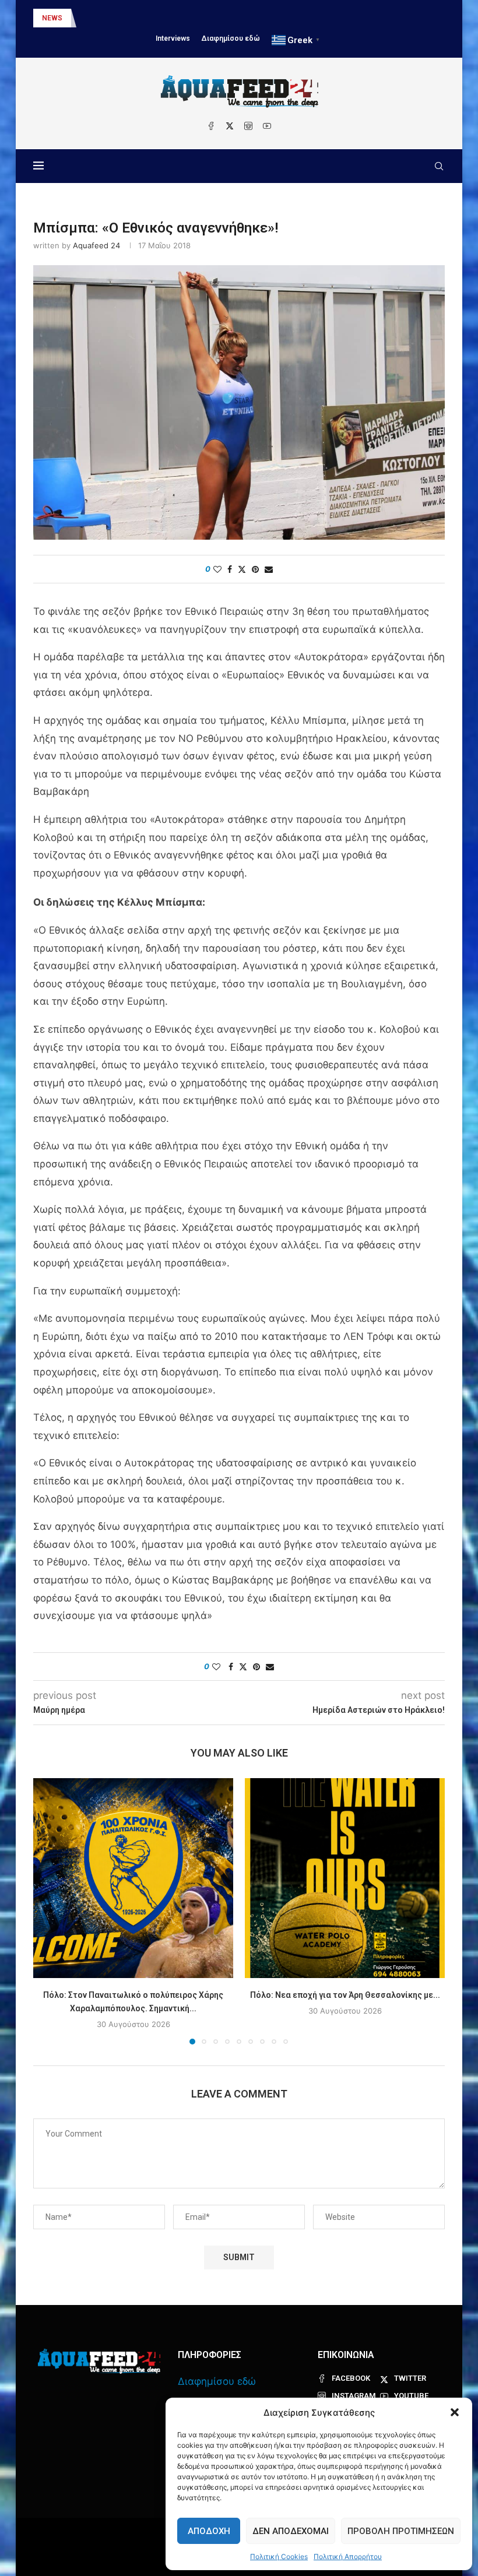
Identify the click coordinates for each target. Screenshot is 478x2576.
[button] (455, 2412)
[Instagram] (248, 126)
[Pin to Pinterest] (255, 569)
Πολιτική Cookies (279, 2556)
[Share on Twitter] (242, 569)
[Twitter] (230, 126)
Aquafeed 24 (96, 245)
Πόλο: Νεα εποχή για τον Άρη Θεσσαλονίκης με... (345, 1995)
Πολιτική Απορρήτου (348, 2556)
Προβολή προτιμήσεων (401, 2531)
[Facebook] (211, 126)
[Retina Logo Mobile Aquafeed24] (99, 2361)
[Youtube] (267, 126)
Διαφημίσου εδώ (231, 38)
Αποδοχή (209, 2531)
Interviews (173, 38)
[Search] (439, 166)
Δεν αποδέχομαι (291, 2531)
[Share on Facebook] (230, 569)
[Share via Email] (269, 569)
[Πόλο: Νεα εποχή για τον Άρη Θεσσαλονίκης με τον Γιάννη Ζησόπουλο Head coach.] (345, 1878)
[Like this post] (217, 569)
